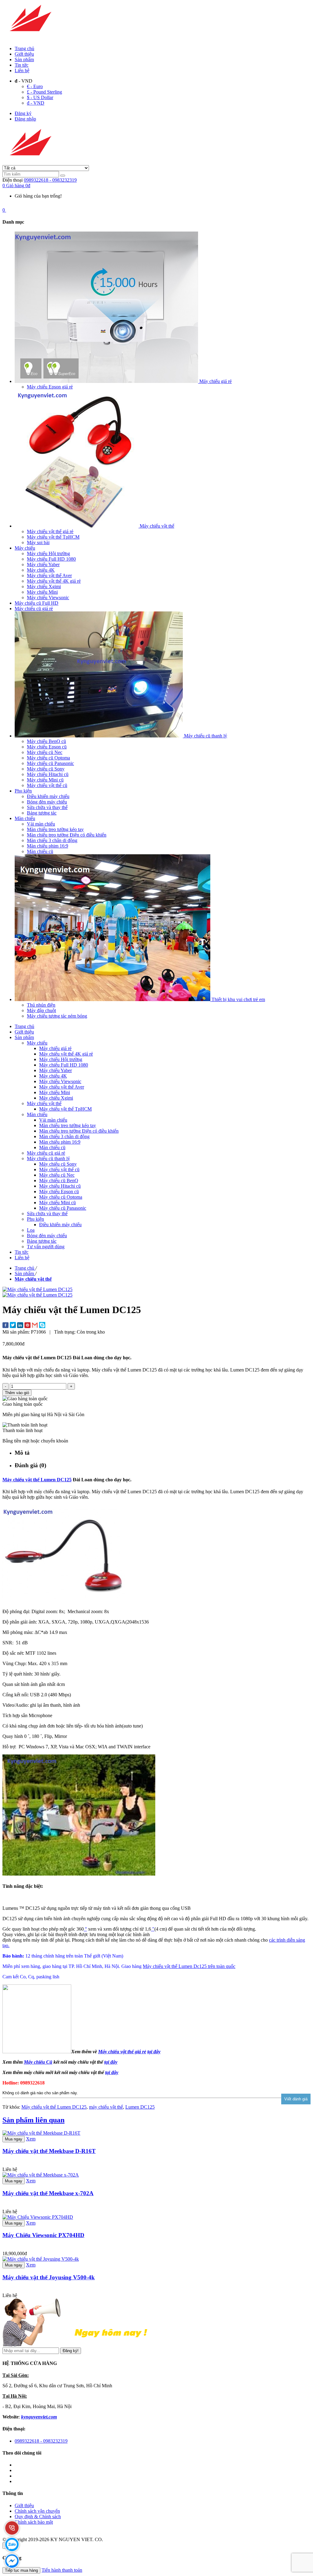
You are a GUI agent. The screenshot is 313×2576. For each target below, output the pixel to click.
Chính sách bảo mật (34, 2522)
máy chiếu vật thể (106, 2107)
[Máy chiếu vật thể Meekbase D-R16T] (41, 2133)
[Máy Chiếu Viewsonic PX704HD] (38, 2217)
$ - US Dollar (40, 97)
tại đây (111, 2062)
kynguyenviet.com (39, 2417)
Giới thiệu (24, 54)
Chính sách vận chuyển (37, 2511)
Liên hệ (22, 71)
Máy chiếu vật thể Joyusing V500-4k (49, 2277)
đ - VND (36, 103)
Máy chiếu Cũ (38, 2062)
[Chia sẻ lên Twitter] (13, 1326)
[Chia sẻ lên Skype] (42, 1326)
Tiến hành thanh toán (62, 2570)
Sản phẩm (24, 59)
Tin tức (22, 65)
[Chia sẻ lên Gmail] (35, 1326)
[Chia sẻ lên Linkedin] (20, 1326)
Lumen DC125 (140, 2107)
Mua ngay (14, 2139)
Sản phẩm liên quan (33, 2120)
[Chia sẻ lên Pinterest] (28, 1326)
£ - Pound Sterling (44, 92)
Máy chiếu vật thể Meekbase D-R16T (49, 2151)
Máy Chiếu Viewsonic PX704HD (43, 2235)
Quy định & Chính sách (38, 2517)
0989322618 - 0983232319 (50, 180)
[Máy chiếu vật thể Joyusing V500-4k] (41, 2259)
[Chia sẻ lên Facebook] (6, 1326)
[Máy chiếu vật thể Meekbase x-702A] (41, 2175)
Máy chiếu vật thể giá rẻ (122, 2052)
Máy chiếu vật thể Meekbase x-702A (48, 2193)
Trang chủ (24, 48)
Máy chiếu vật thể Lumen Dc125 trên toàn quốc (189, 1966)
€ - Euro (35, 86)
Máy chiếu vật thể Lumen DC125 (37, 1480)
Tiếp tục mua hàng (21, 2570)
